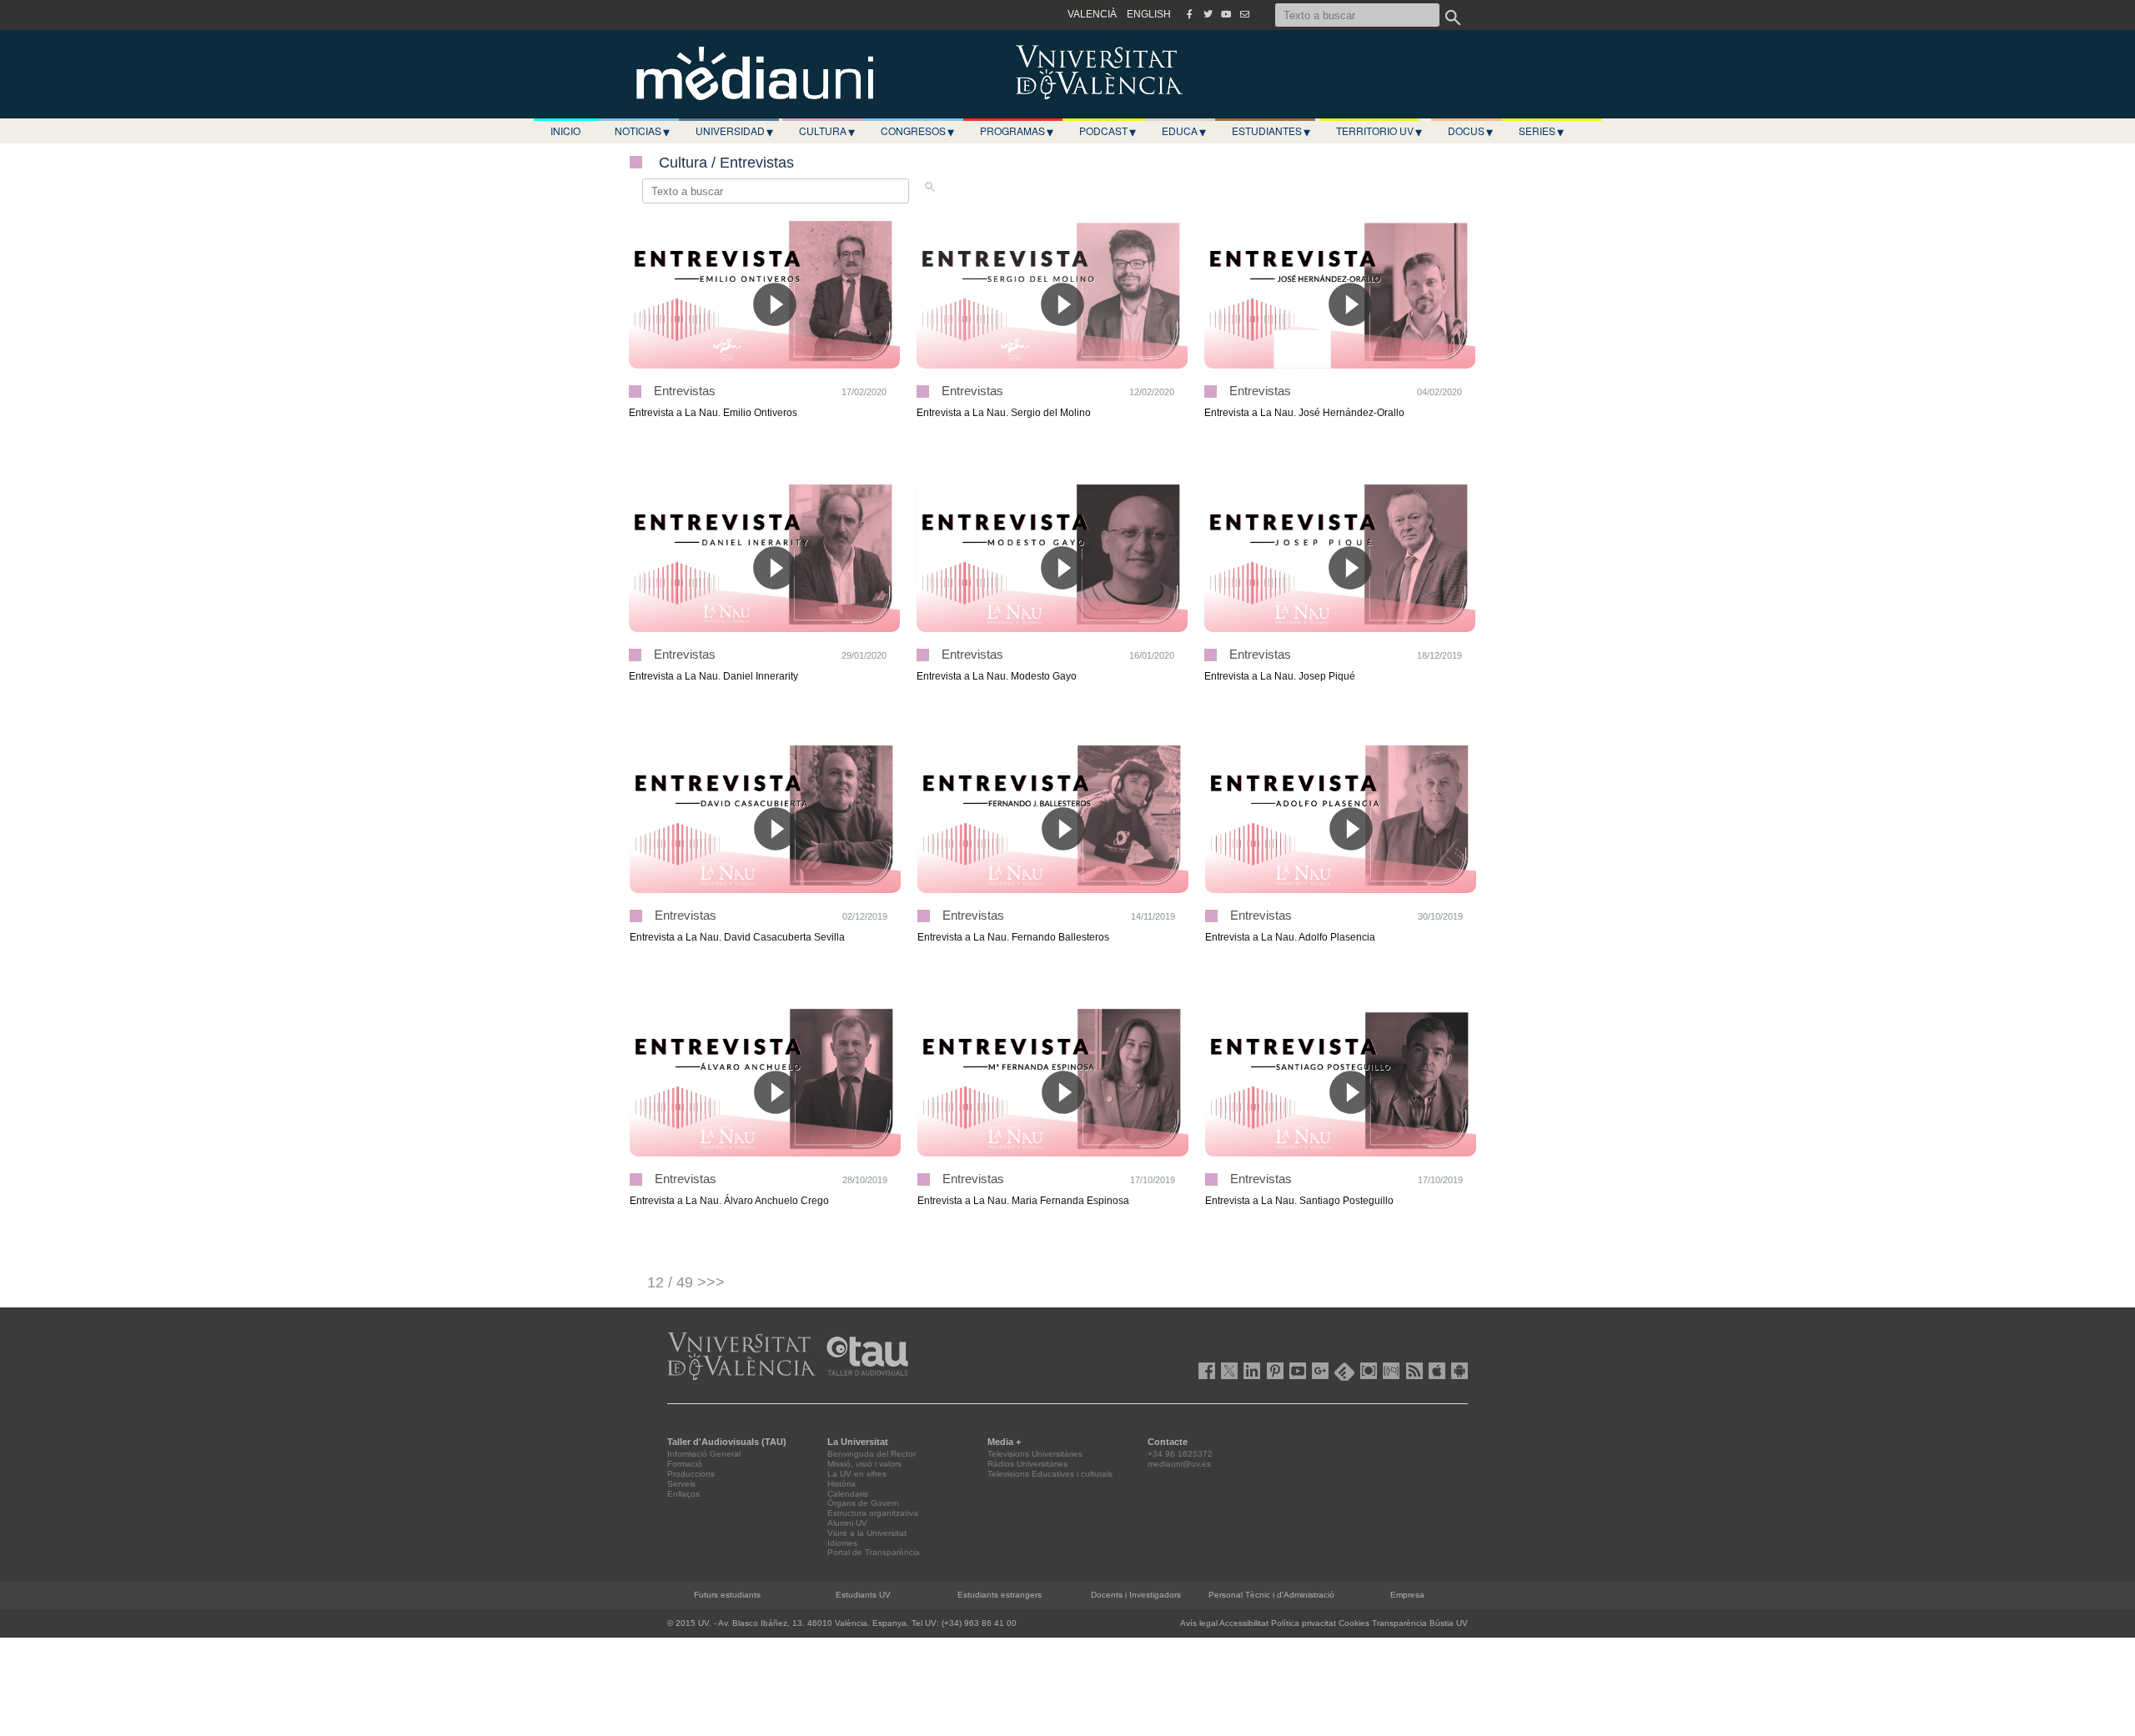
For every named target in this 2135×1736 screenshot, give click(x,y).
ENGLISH (1149, 14)
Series (1541, 131)
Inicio (565, 130)
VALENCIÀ (1092, 14)
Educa (1184, 131)
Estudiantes (1271, 131)
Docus (1470, 131)
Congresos (917, 131)
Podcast (1108, 131)
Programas (1017, 131)
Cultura (827, 131)
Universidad (734, 131)
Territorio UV (1379, 131)
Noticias (642, 131)
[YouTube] (1226, 14)
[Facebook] (1189, 14)
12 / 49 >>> (686, 1282)
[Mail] (1244, 14)
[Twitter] (1208, 14)
